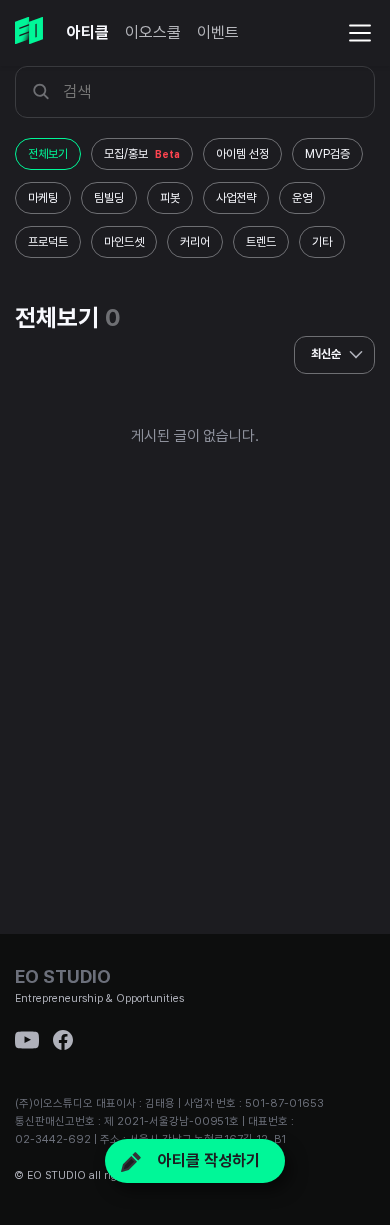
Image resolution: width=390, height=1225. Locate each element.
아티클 (88, 32)
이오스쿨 (153, 32)
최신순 (327, 354)
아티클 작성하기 (207, 1160)
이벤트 (218, 32)
